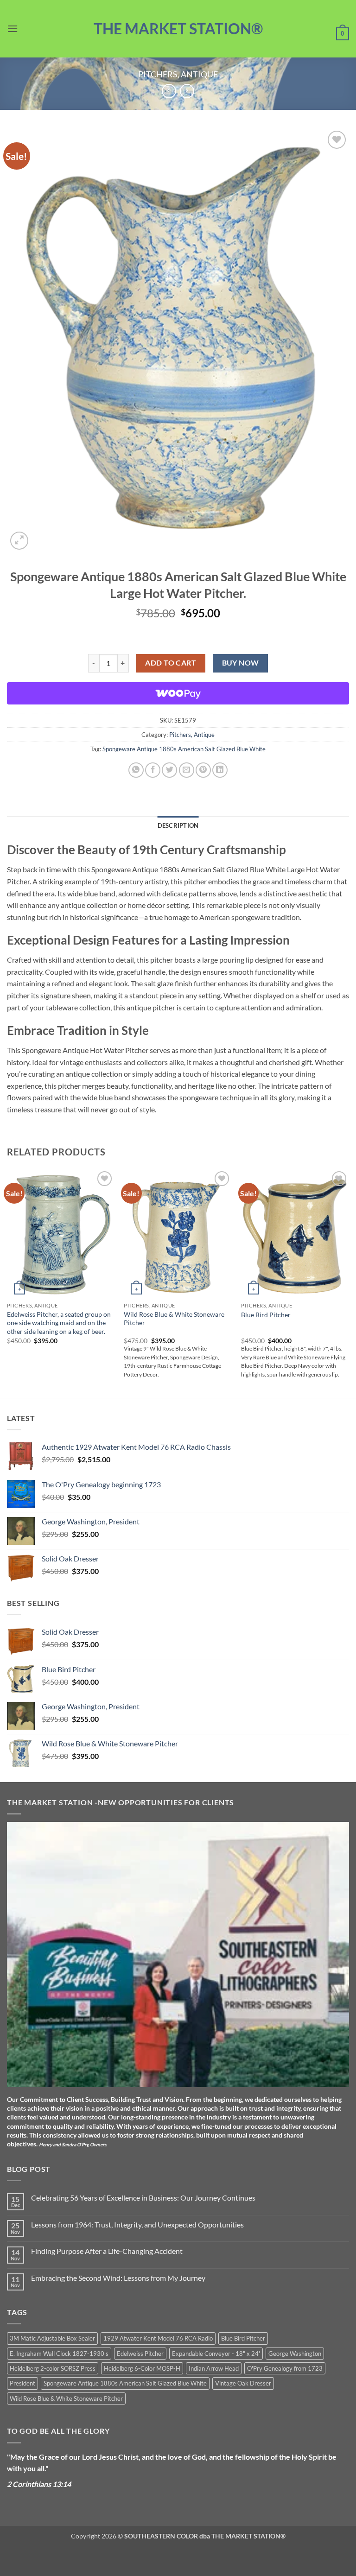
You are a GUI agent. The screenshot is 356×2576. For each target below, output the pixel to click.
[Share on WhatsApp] (136, 770)
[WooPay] (178, 693)
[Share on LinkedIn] (220, 770)
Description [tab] (178, 825)
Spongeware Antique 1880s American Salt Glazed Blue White (184, 749)
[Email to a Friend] (187, 770)
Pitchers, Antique (178, 74)
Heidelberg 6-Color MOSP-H (142, 2368)
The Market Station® (178, 29)
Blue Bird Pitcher (266, 1315)
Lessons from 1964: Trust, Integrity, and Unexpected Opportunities (137, 2224)
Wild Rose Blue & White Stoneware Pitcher (174, 1319)
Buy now (241, 663)
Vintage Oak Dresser (243, 2383)
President (22, 2383)
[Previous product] (187, 91)
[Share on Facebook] (153, 770)
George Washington (295, 2354)
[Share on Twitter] (169, 770)
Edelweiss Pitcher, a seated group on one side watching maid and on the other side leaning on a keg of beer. (59, 1323)
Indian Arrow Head (214, 2368)
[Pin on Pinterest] (203, 770)
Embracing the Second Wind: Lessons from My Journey (118, 2278)
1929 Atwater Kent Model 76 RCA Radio (158, 2338)
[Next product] (169, 91)
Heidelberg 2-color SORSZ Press (53, 2368)
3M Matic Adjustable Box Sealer (52, 2338)
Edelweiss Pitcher (140, 2354)
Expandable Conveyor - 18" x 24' (216, 2354)
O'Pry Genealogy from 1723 (285, 2368)
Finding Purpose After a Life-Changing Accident (107, 2251)
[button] (13, 29)
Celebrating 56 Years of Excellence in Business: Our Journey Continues (143, 2198)
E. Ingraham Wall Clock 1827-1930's (59, 2354)
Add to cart (171, 663)
